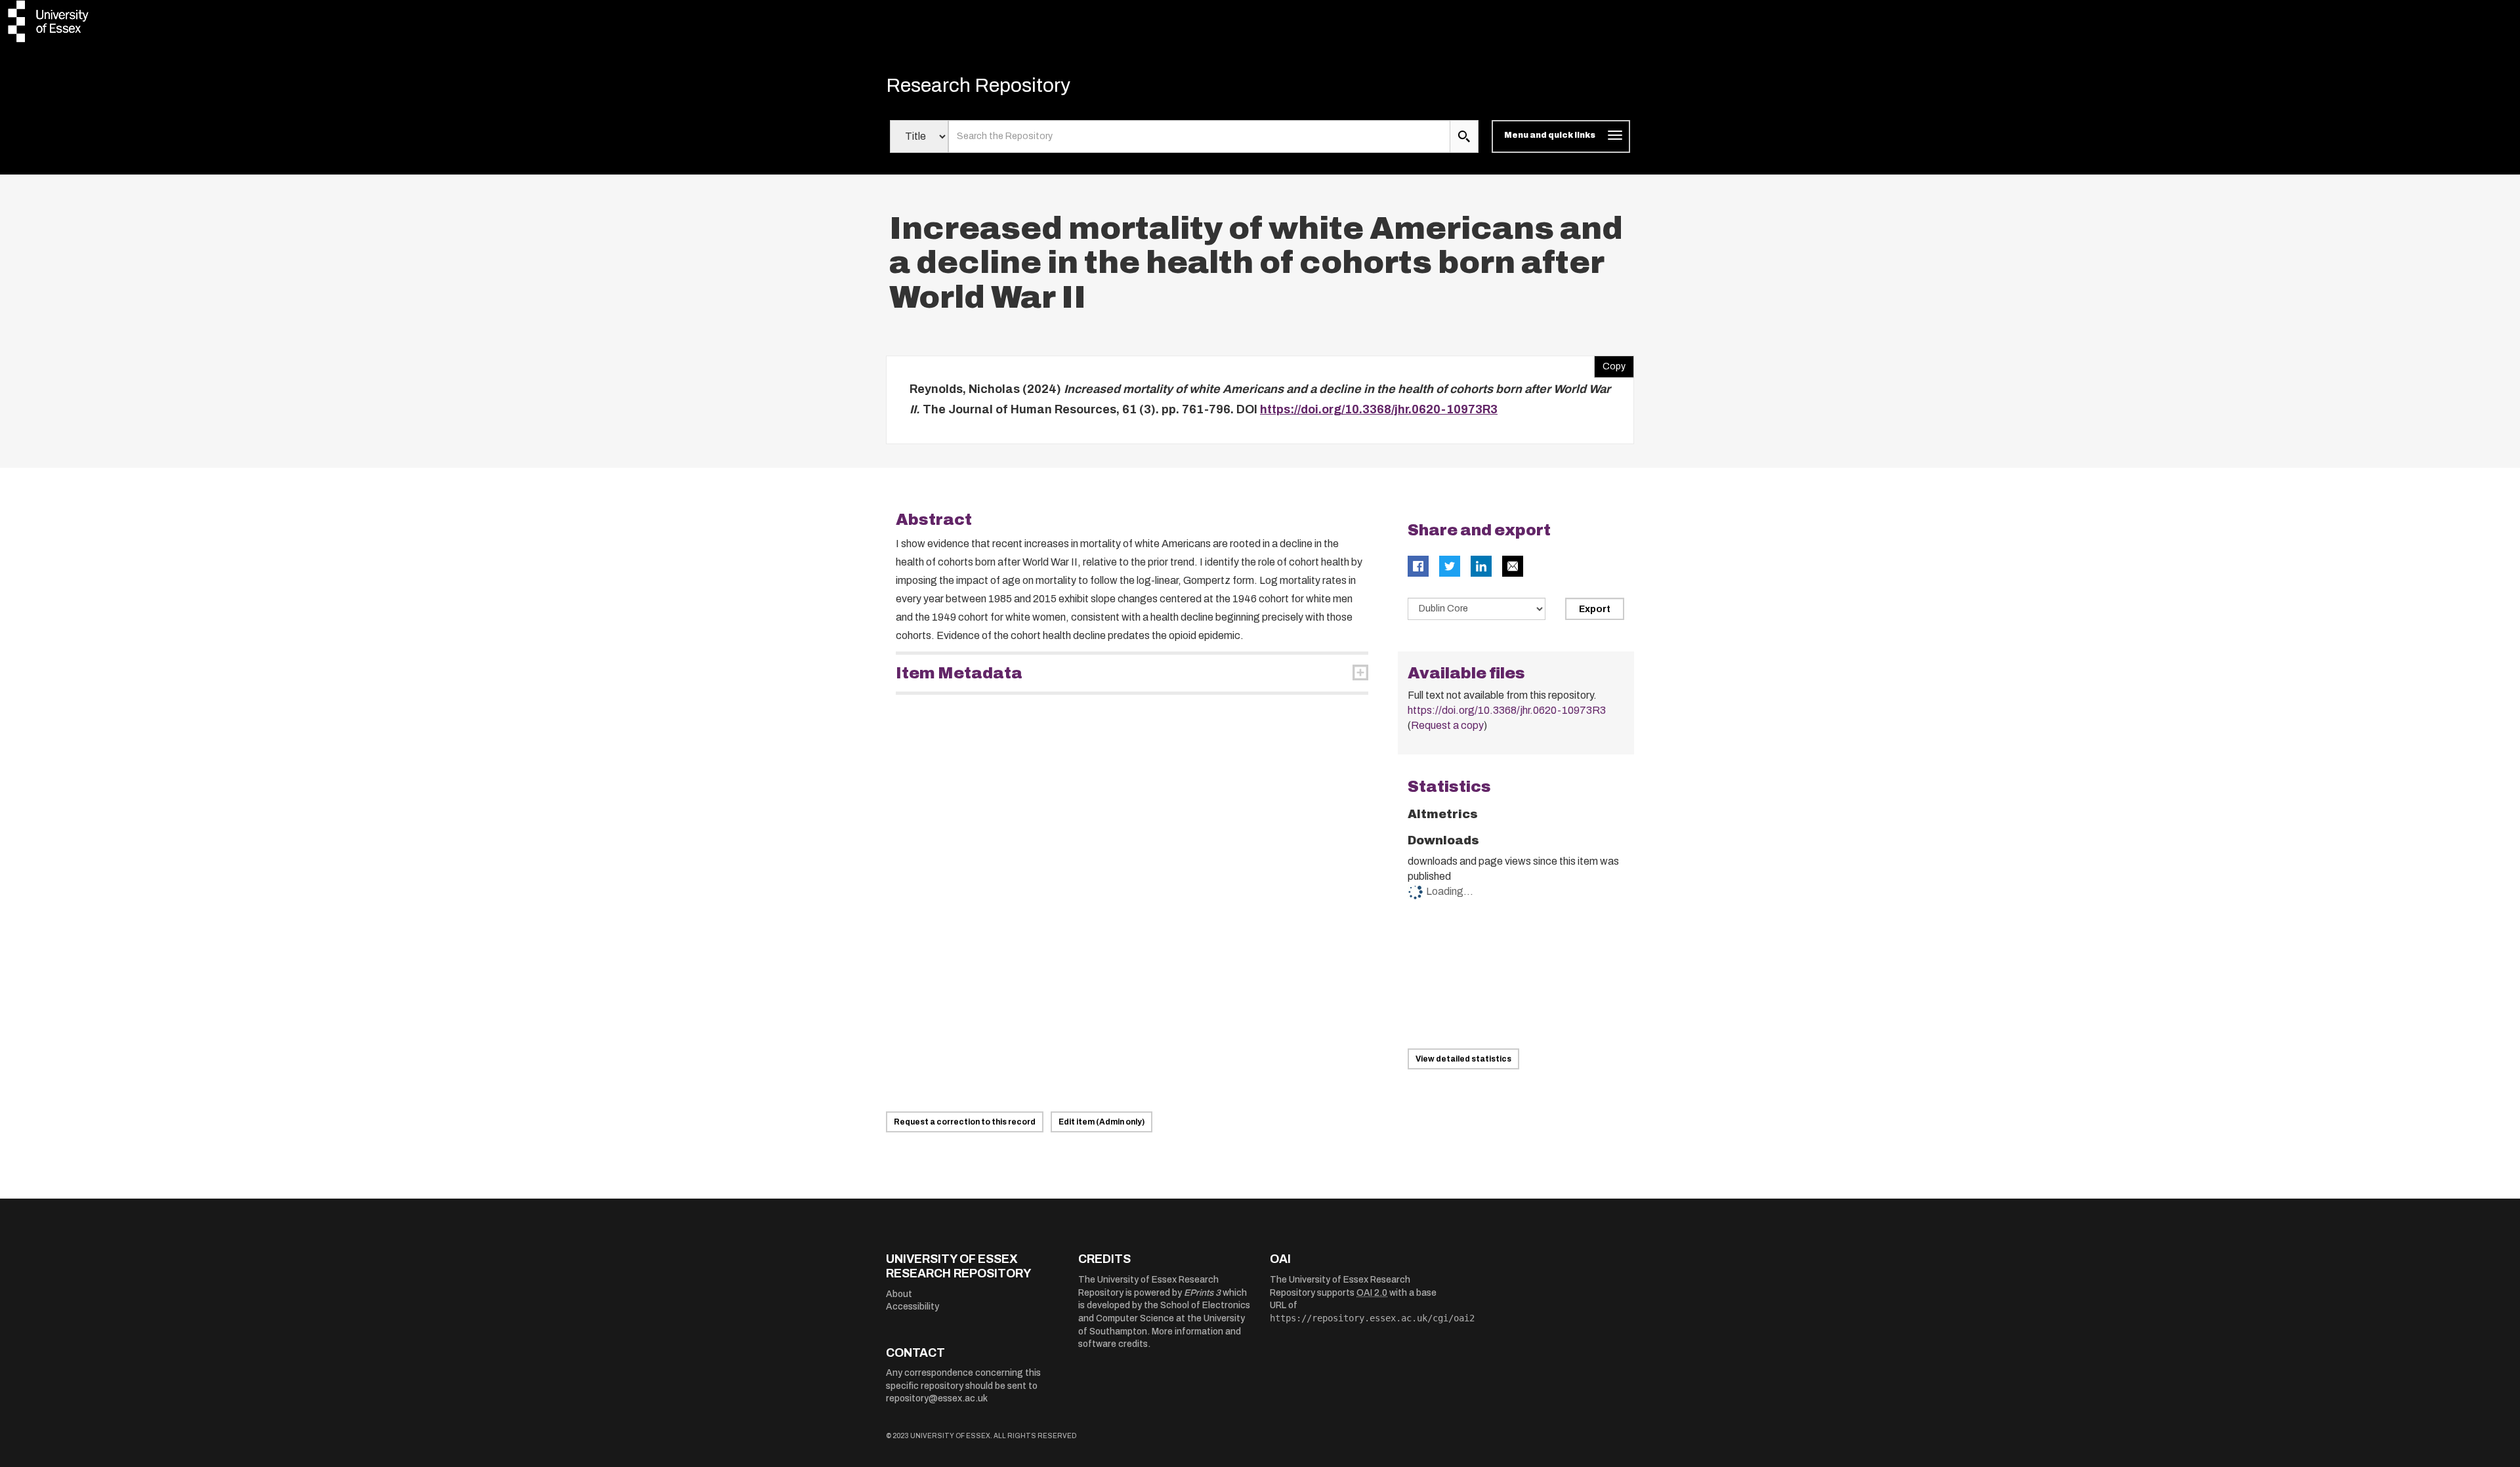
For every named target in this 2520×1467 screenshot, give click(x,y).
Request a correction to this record (965, 1122)
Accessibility (913, 1307)
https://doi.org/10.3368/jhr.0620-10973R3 (1379, 409)
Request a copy (1447, 725)
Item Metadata (959, 673)
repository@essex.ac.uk (937, 1398)
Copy (1610, 363)
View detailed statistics (1463, 1059)
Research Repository (978, 85)
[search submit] (1464, 136)
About (899, 1294)
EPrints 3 (1202, 1293)
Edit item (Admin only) (1102, 1122)
